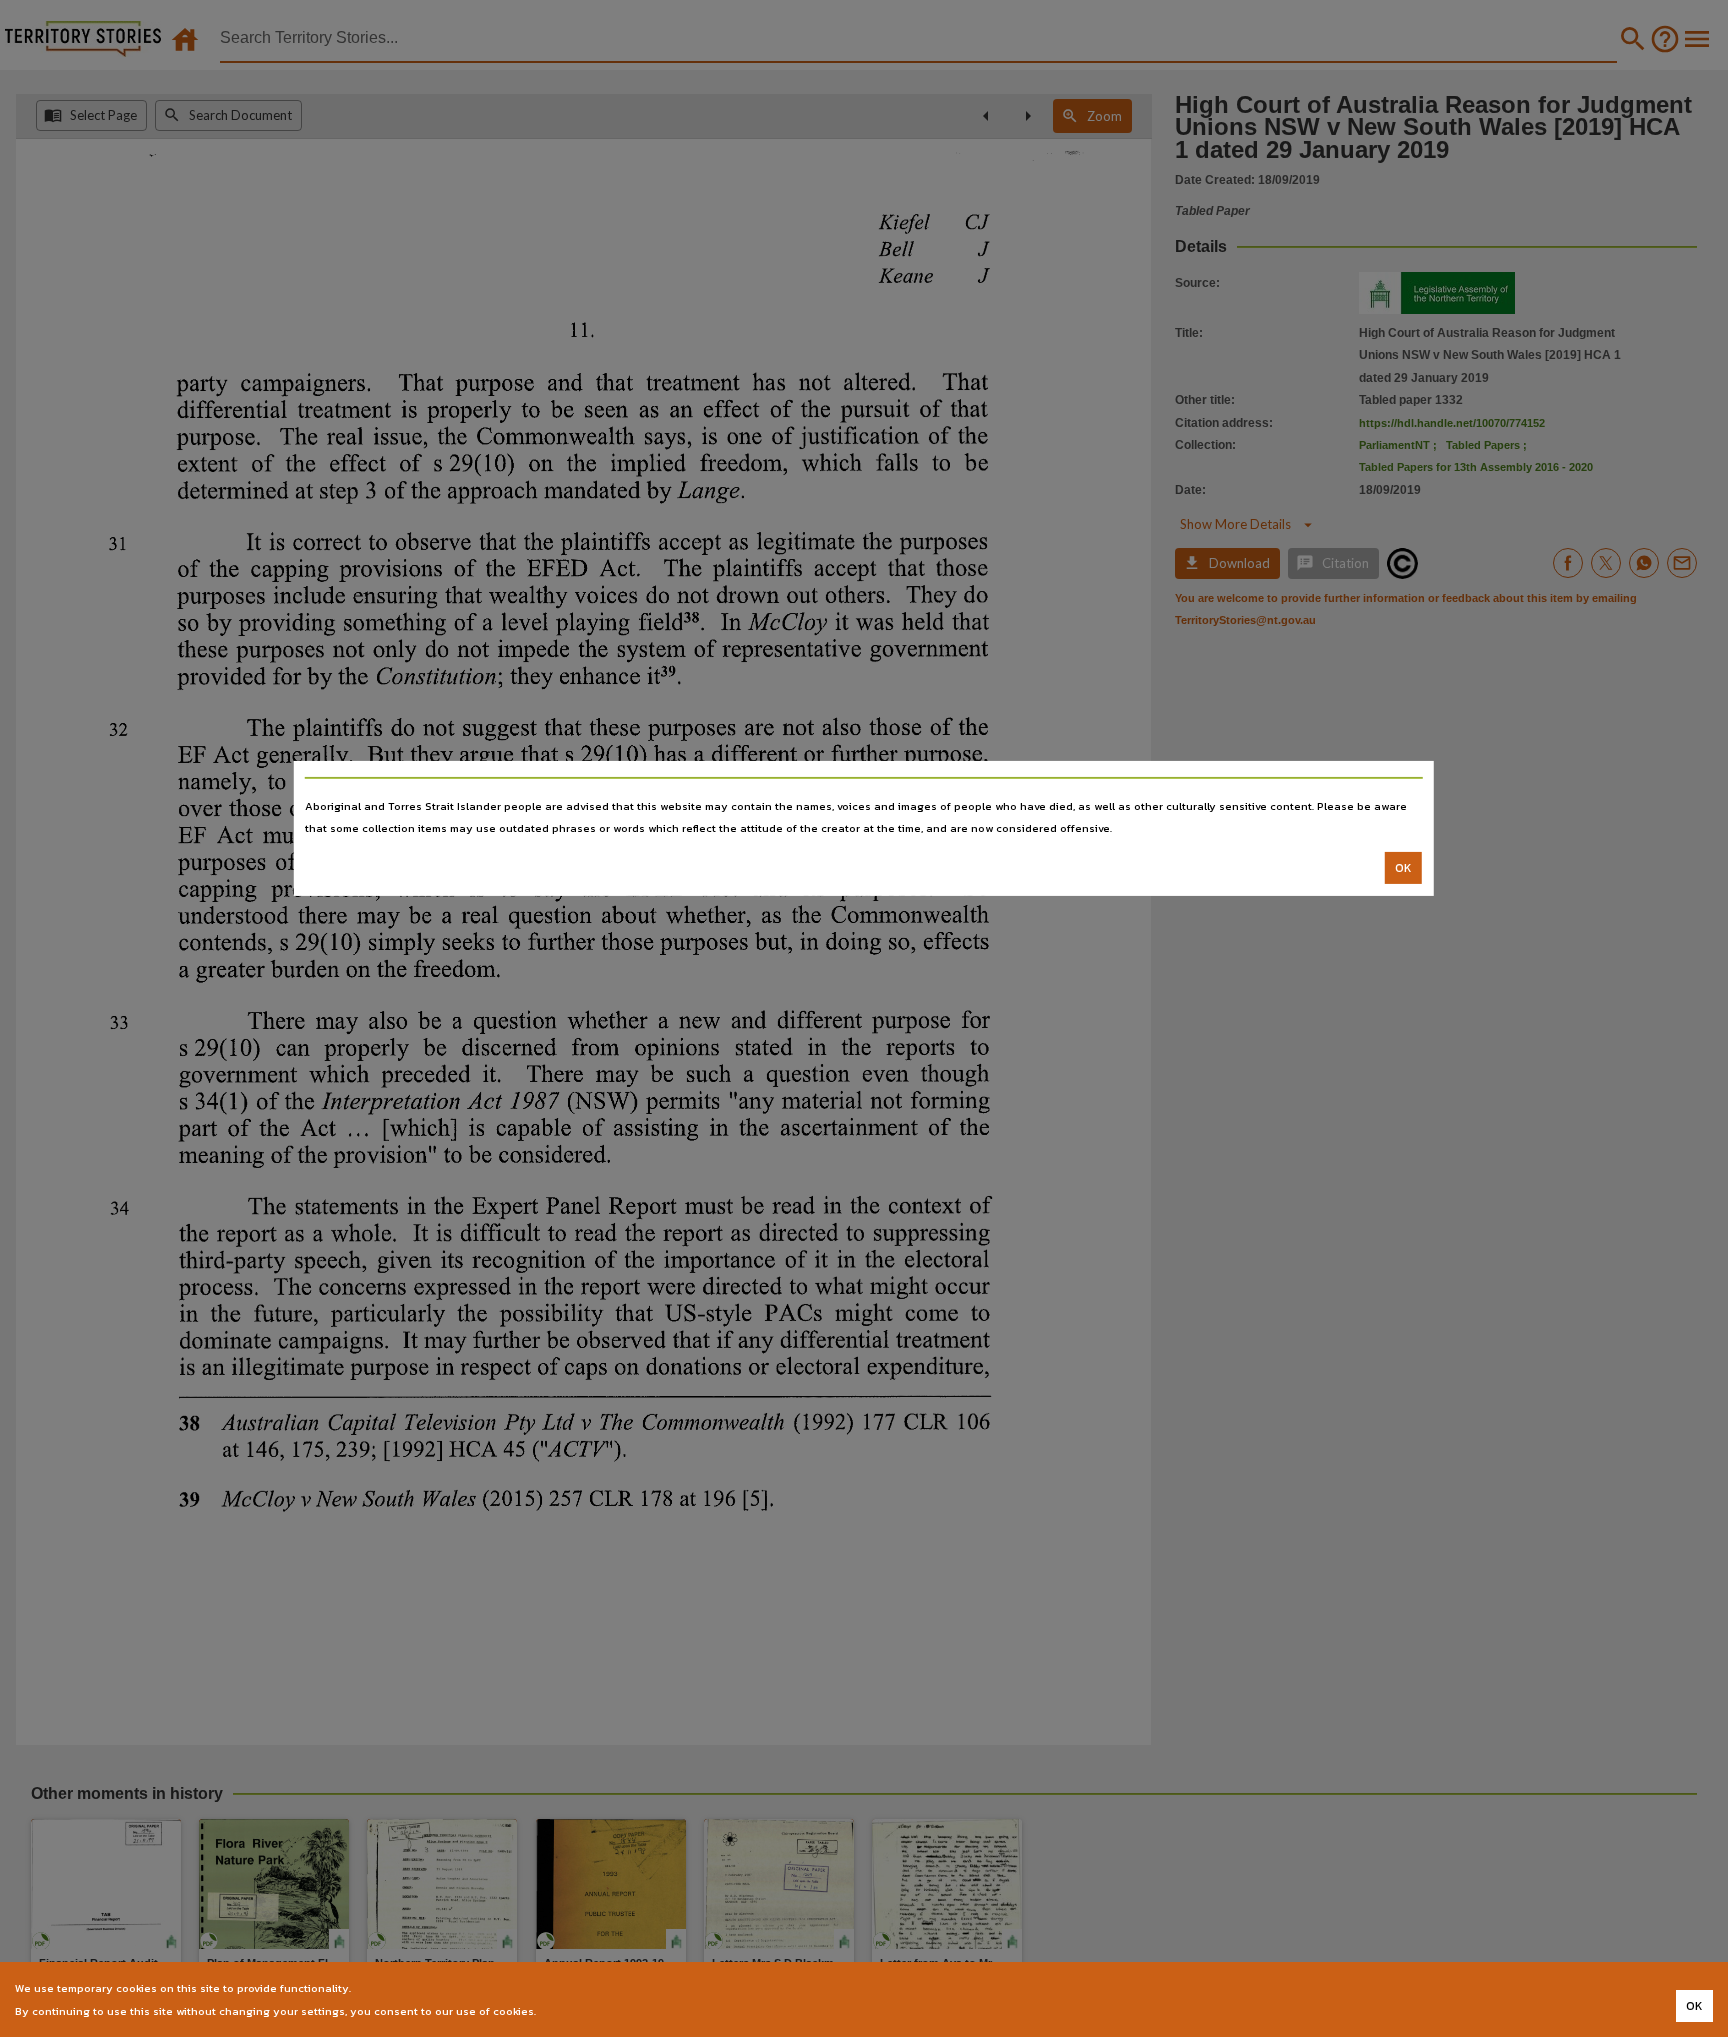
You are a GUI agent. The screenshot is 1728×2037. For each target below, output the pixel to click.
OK (1403, 868)
